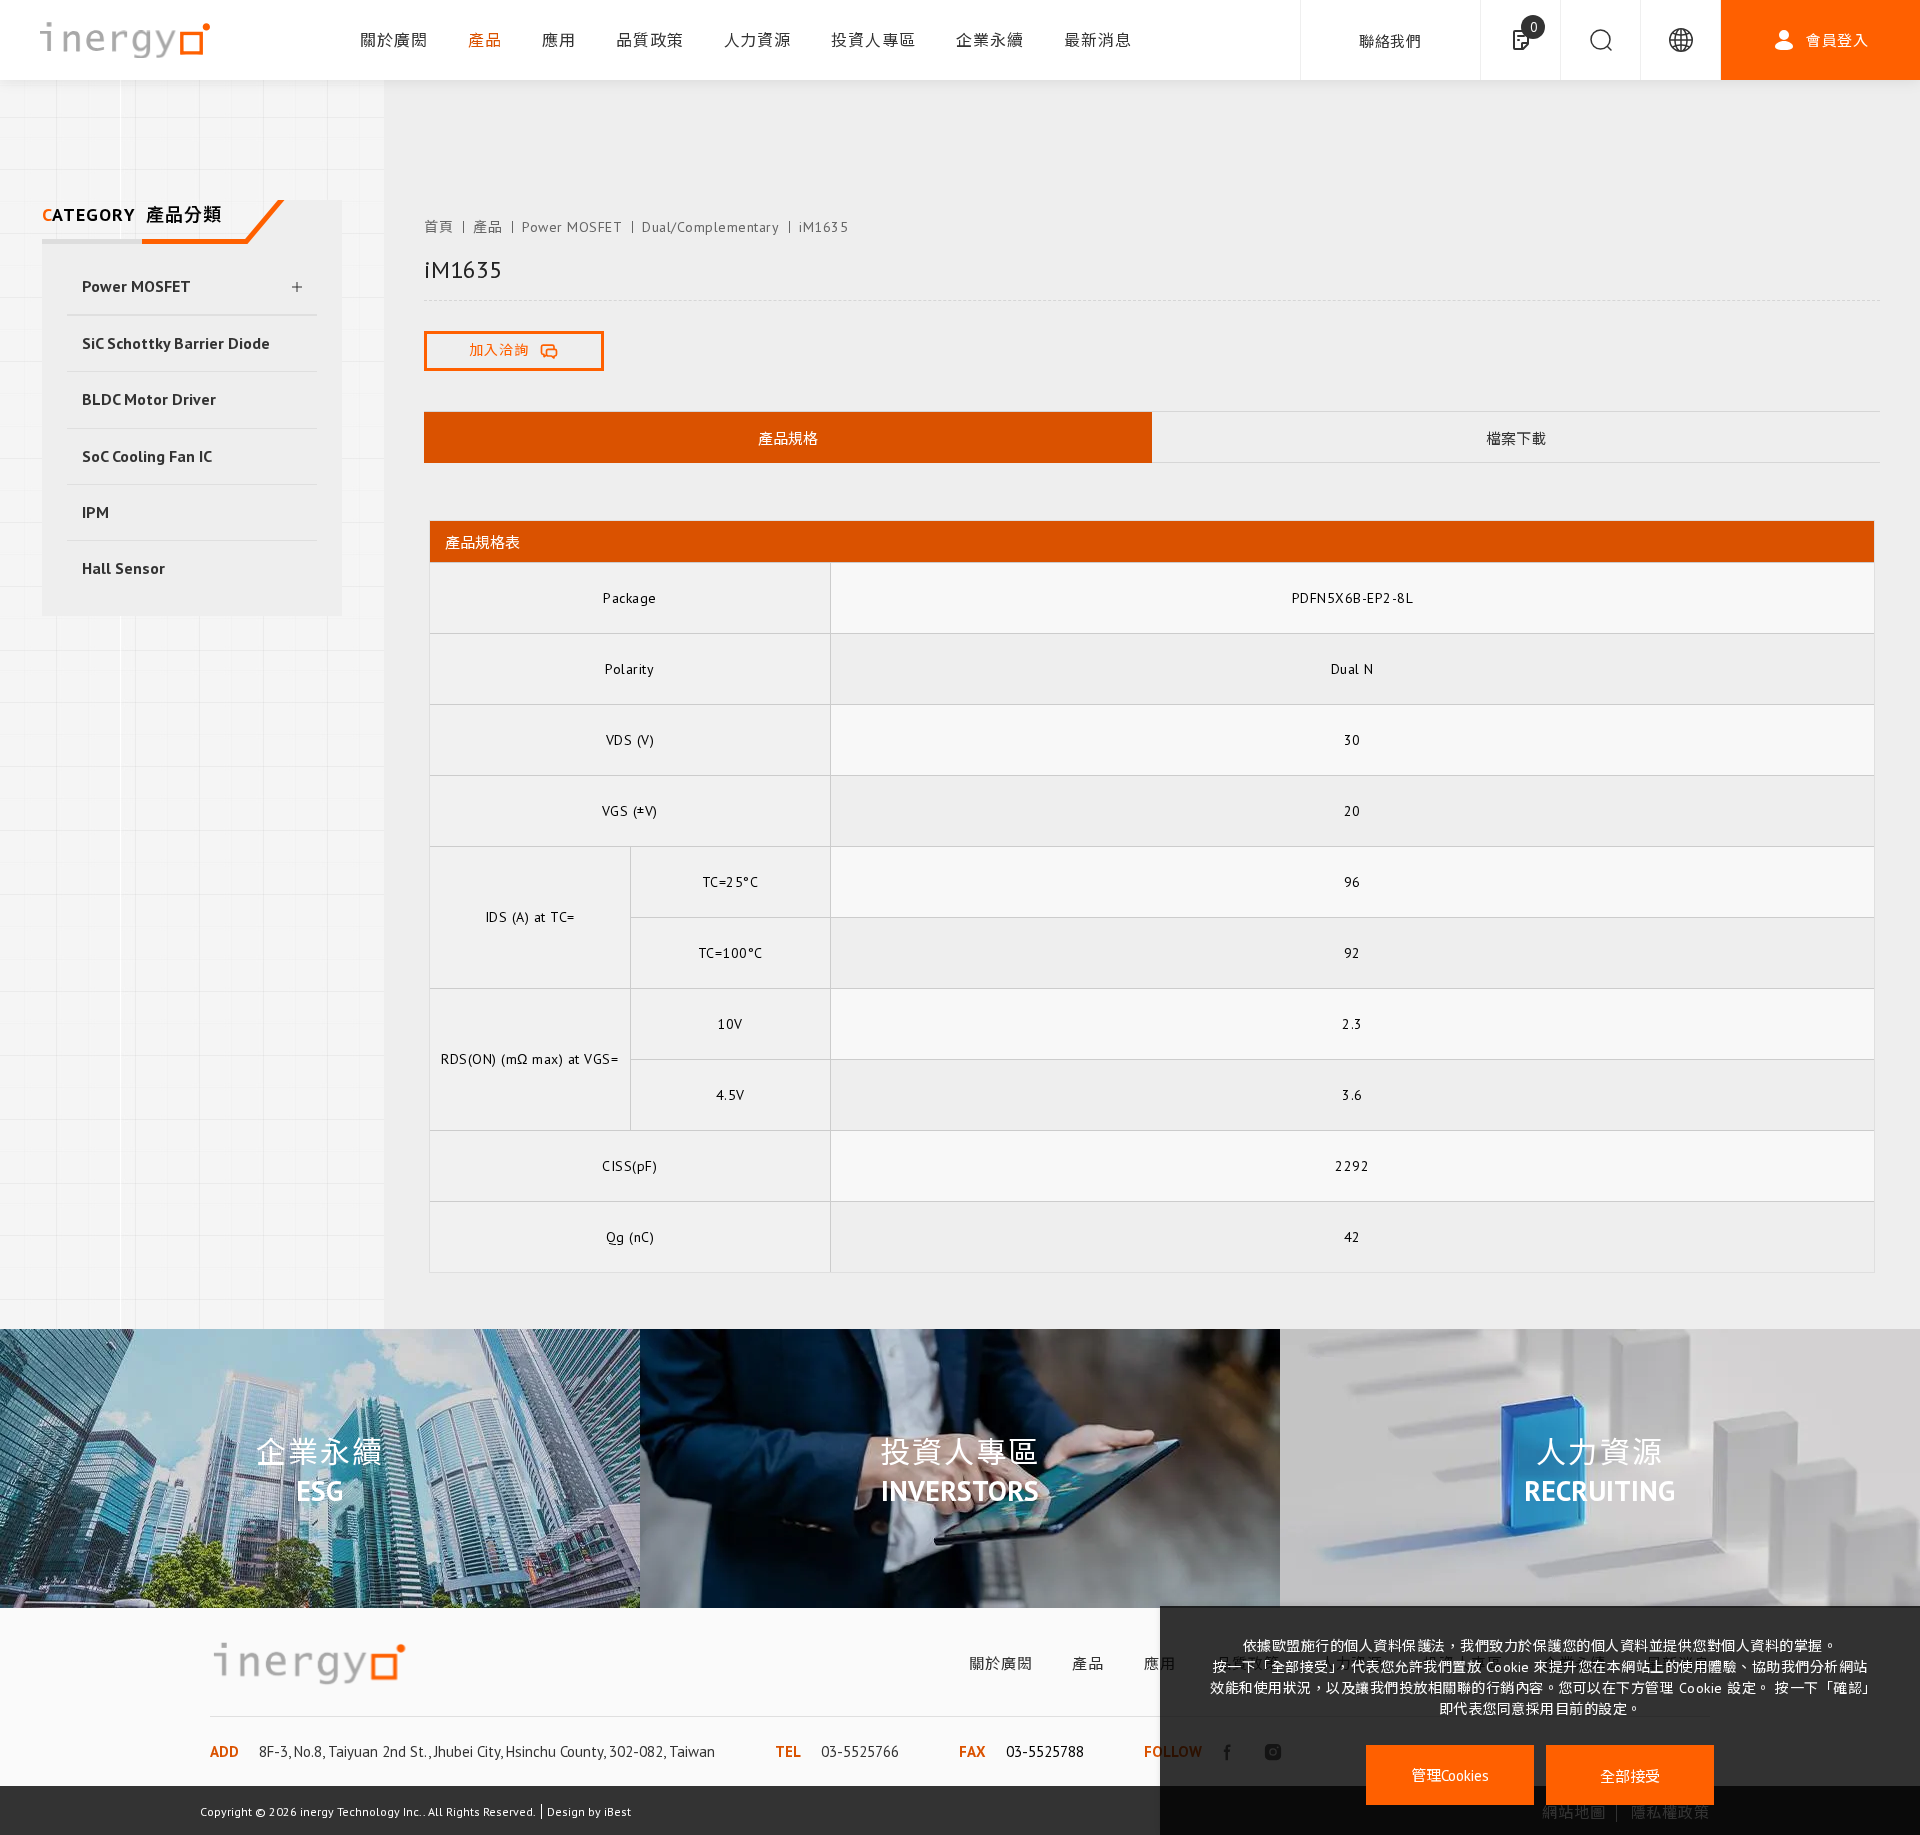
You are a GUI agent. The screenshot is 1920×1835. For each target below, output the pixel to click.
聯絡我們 (1390, 41)
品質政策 (650, 40)
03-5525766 (860, 1751)
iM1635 (823, 227)
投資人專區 (873, 40)
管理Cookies (1450, 1775)
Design (566, 1811)
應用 (559, 40)
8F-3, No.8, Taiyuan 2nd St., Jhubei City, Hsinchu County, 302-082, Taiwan (487, 1751)
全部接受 (1630, 1775)
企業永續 (990, 40)
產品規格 (788, 438)
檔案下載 (1516, 438)
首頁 (438, 227)
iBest (617, 1811)
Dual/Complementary (710, 227)
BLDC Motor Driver (149, 399)
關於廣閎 (394, 40)
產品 (485, 40)
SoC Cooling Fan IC (147, 456)
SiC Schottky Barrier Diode (176, 343)
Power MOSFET (136, 286)
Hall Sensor (123, 568)
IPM (95, 512)
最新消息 (1098, 40)
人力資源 (758, 40)
